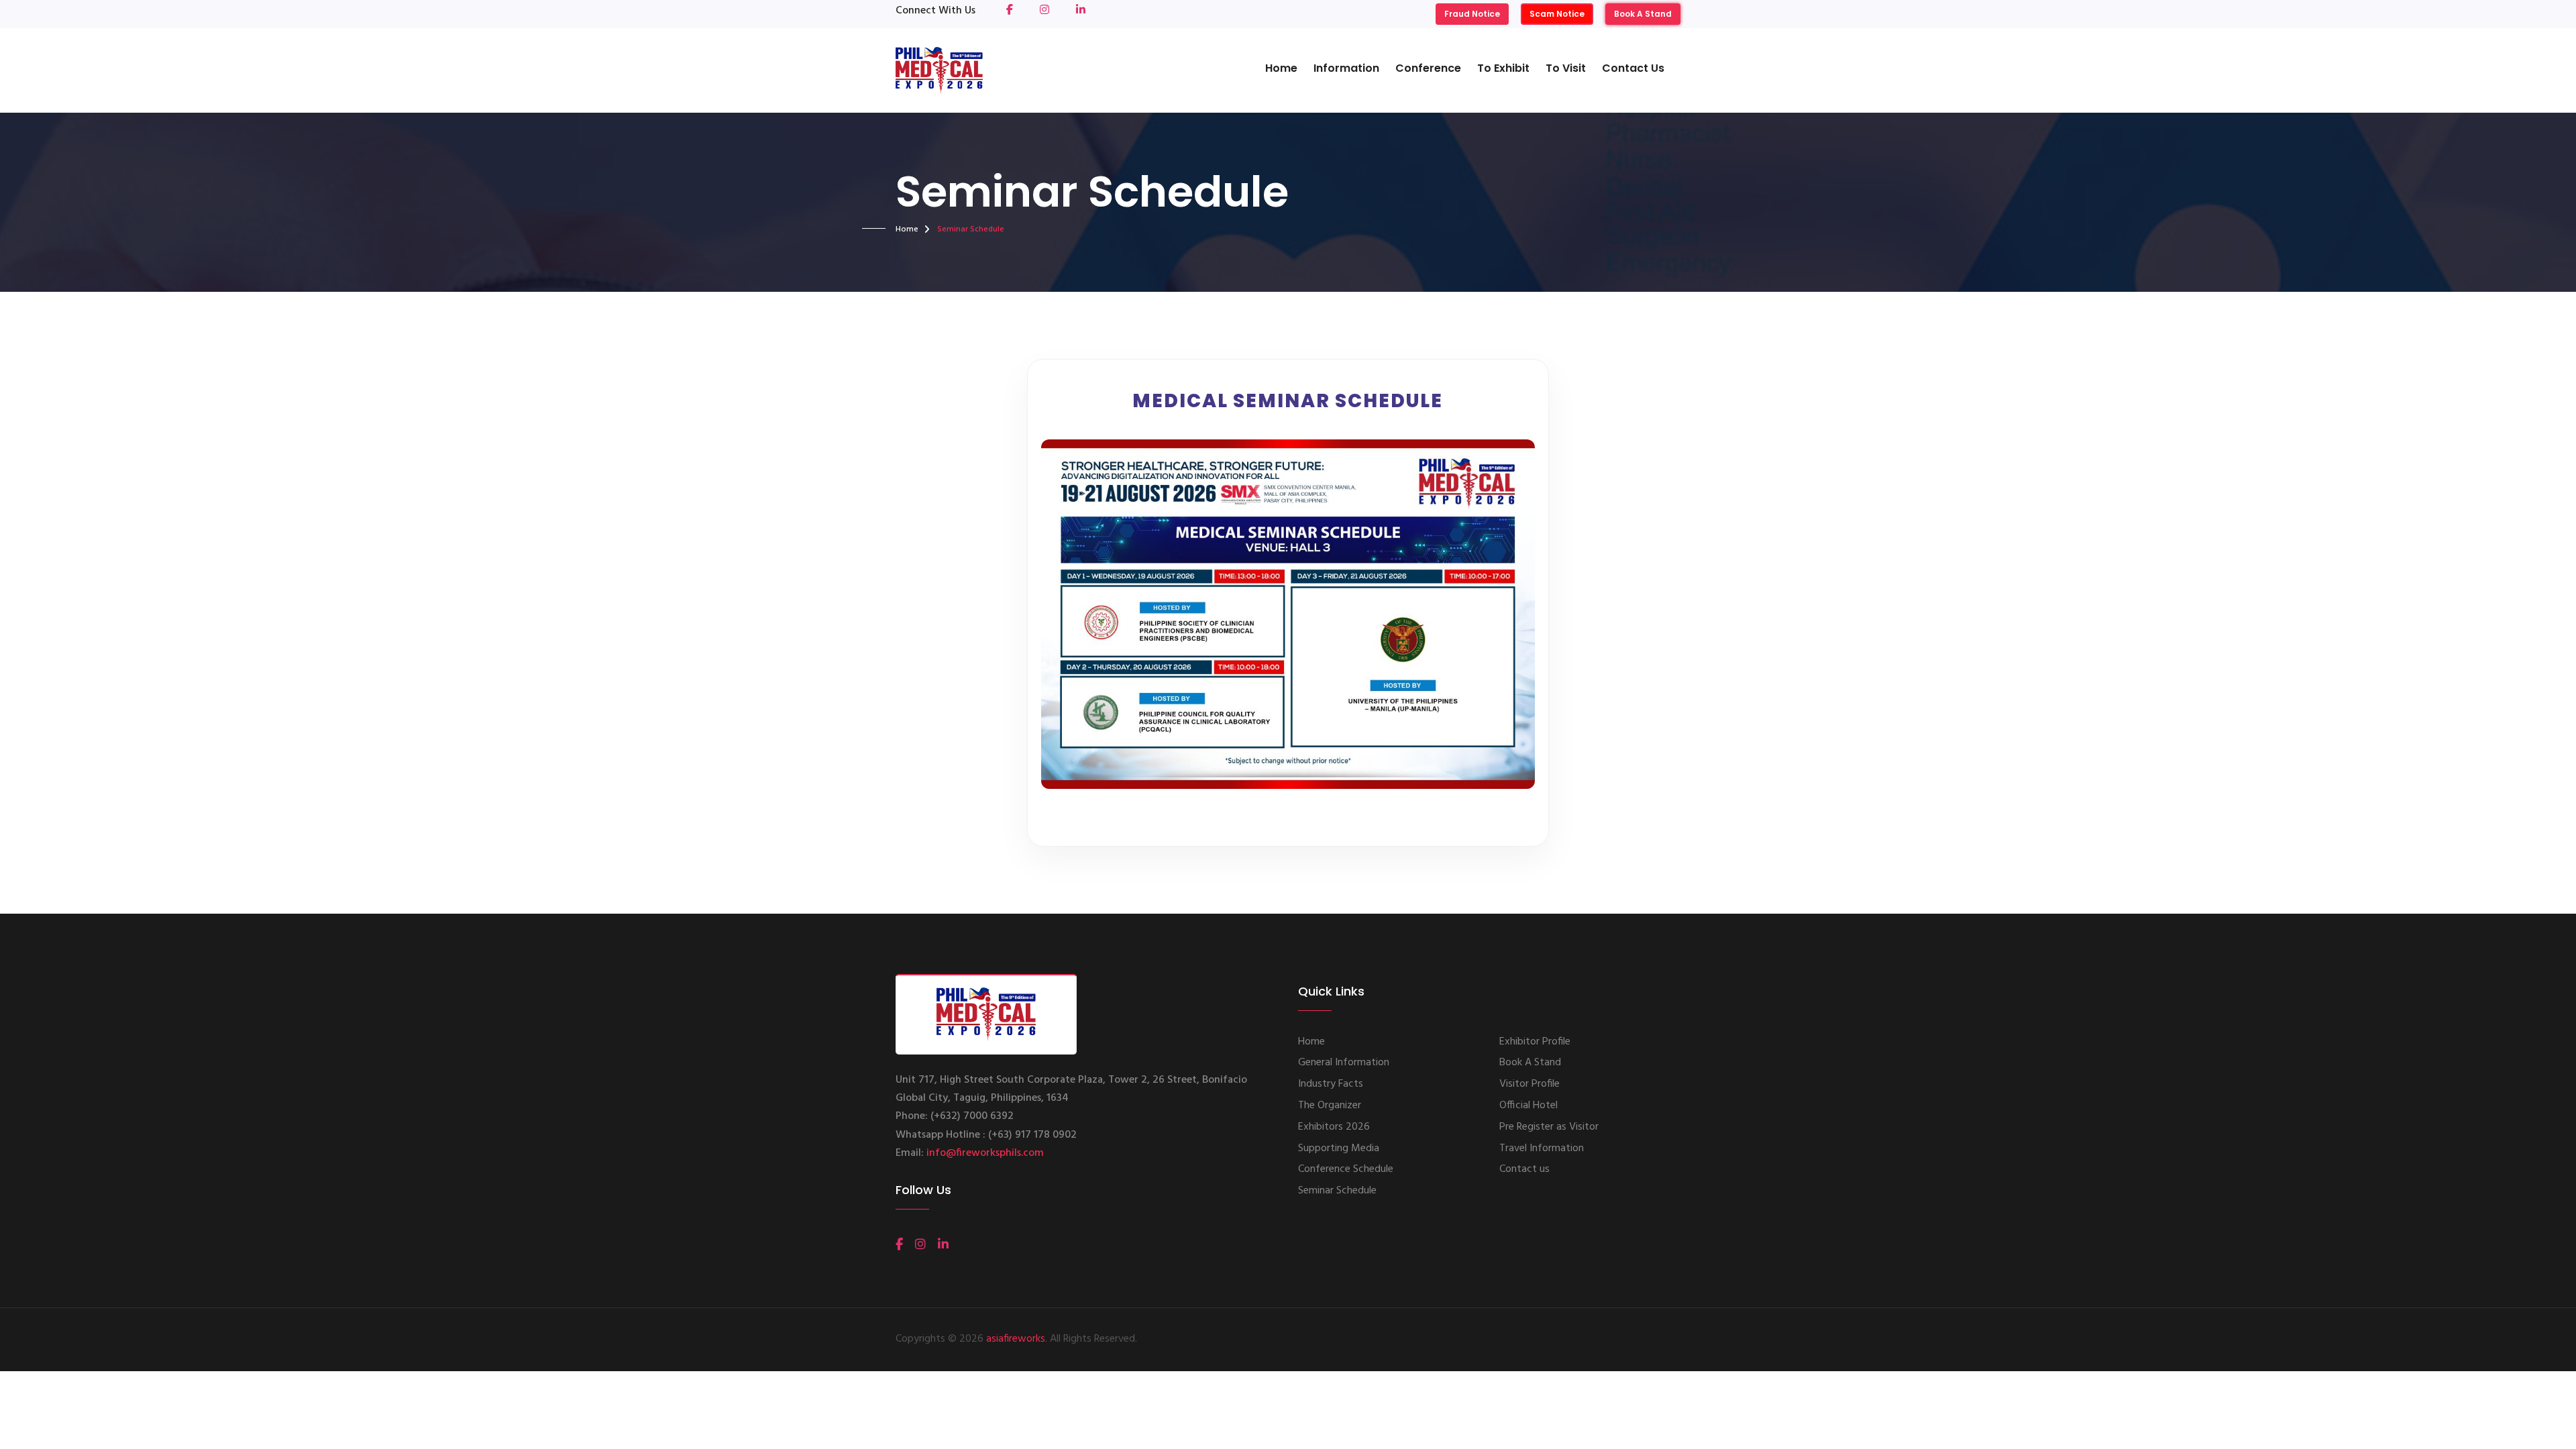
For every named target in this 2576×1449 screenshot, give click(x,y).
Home (1281, 68)
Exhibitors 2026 (1334, 1127)
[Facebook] (899, 1244)
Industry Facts (1331, 1084)
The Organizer (1330, 1106)
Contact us (1633, 68)
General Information (1344, 1063)
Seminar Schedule (1337, 1191)
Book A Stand (1643, 14)
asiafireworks (1016, 1339)
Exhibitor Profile (1535, 1042)
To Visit (1566, 68)
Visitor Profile (1529, 1084)
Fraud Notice (1472, 14)
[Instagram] (920, 1244)
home (907, 229)
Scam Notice (1557, 14)
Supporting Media (1339, 1148)
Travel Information (1542, 1148)
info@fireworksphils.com (985, 1153)
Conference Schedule (1346, 1169)
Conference (1428, 68)
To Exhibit (1503, 68)
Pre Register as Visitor (1549, 1127)
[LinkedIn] (943, 1244)
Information (1346, 68)
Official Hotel (1528, 1106)
